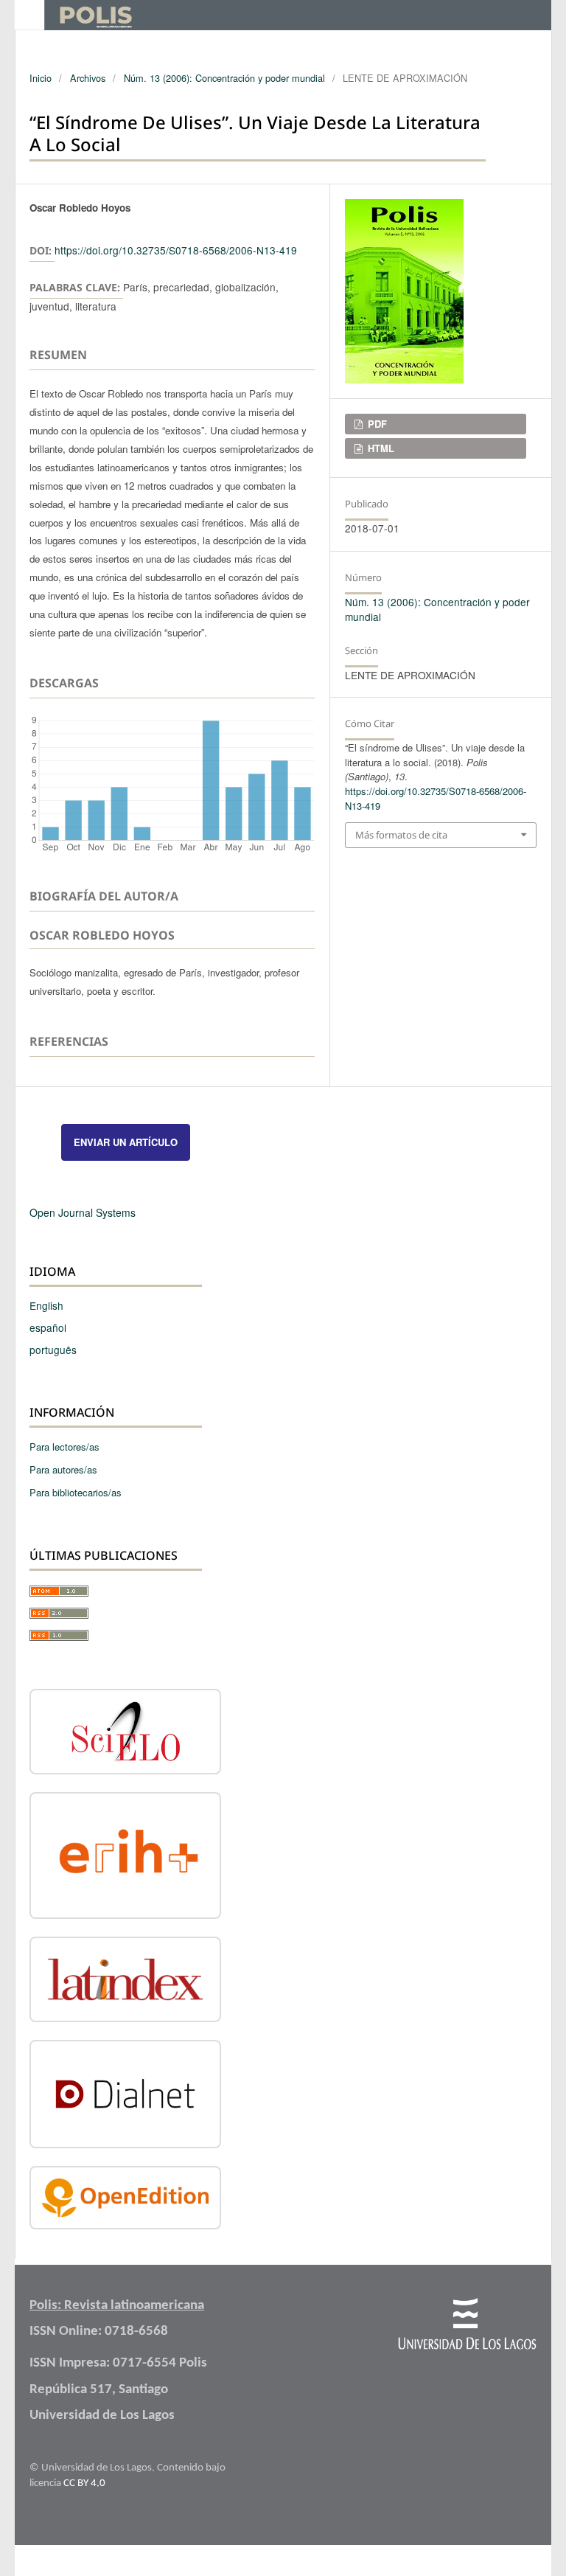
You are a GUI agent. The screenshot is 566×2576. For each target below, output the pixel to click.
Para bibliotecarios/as (76, 1492)
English (46, 1305)
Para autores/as (63, 1469)
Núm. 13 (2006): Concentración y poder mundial (224, 78)
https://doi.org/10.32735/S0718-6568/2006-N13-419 (176, 250)
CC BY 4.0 (84, 2483)
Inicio (41, 78)
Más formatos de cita (401, 835)
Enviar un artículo (126, 1142)
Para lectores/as (64, 1447)
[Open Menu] (29, 15)
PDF (376, 424)
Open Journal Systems (83, 1212)
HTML (380, 448)
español (48, 1327)
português (53, 1350)
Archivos (88, 78)
